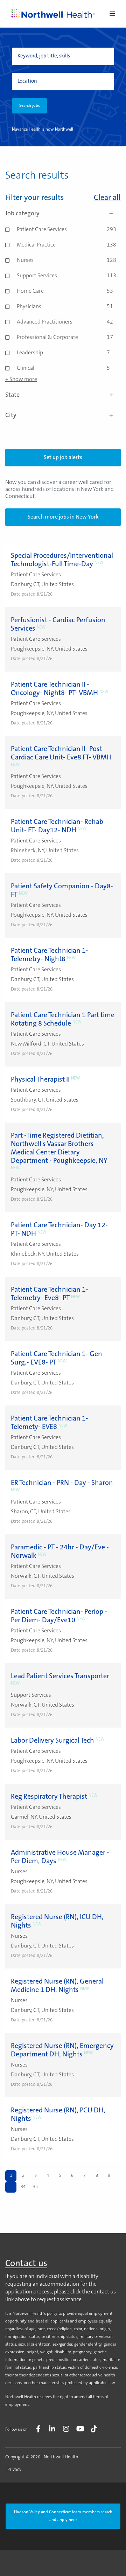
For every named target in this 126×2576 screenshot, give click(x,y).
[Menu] (112, 15)
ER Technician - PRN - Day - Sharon (62, 1483)
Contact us (26, 2264)
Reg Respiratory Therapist (49, 1797)
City (11, 416)
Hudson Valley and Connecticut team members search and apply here (63, 2516)
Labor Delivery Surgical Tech (52, 1741)
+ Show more (21, 380)
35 (35, 2187)
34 (23, 2187)
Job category (22, 214)
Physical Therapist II (40, 1080)
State (12, 395)
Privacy (14, 2470)
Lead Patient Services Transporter (60, 1676)
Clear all (107, 198)
